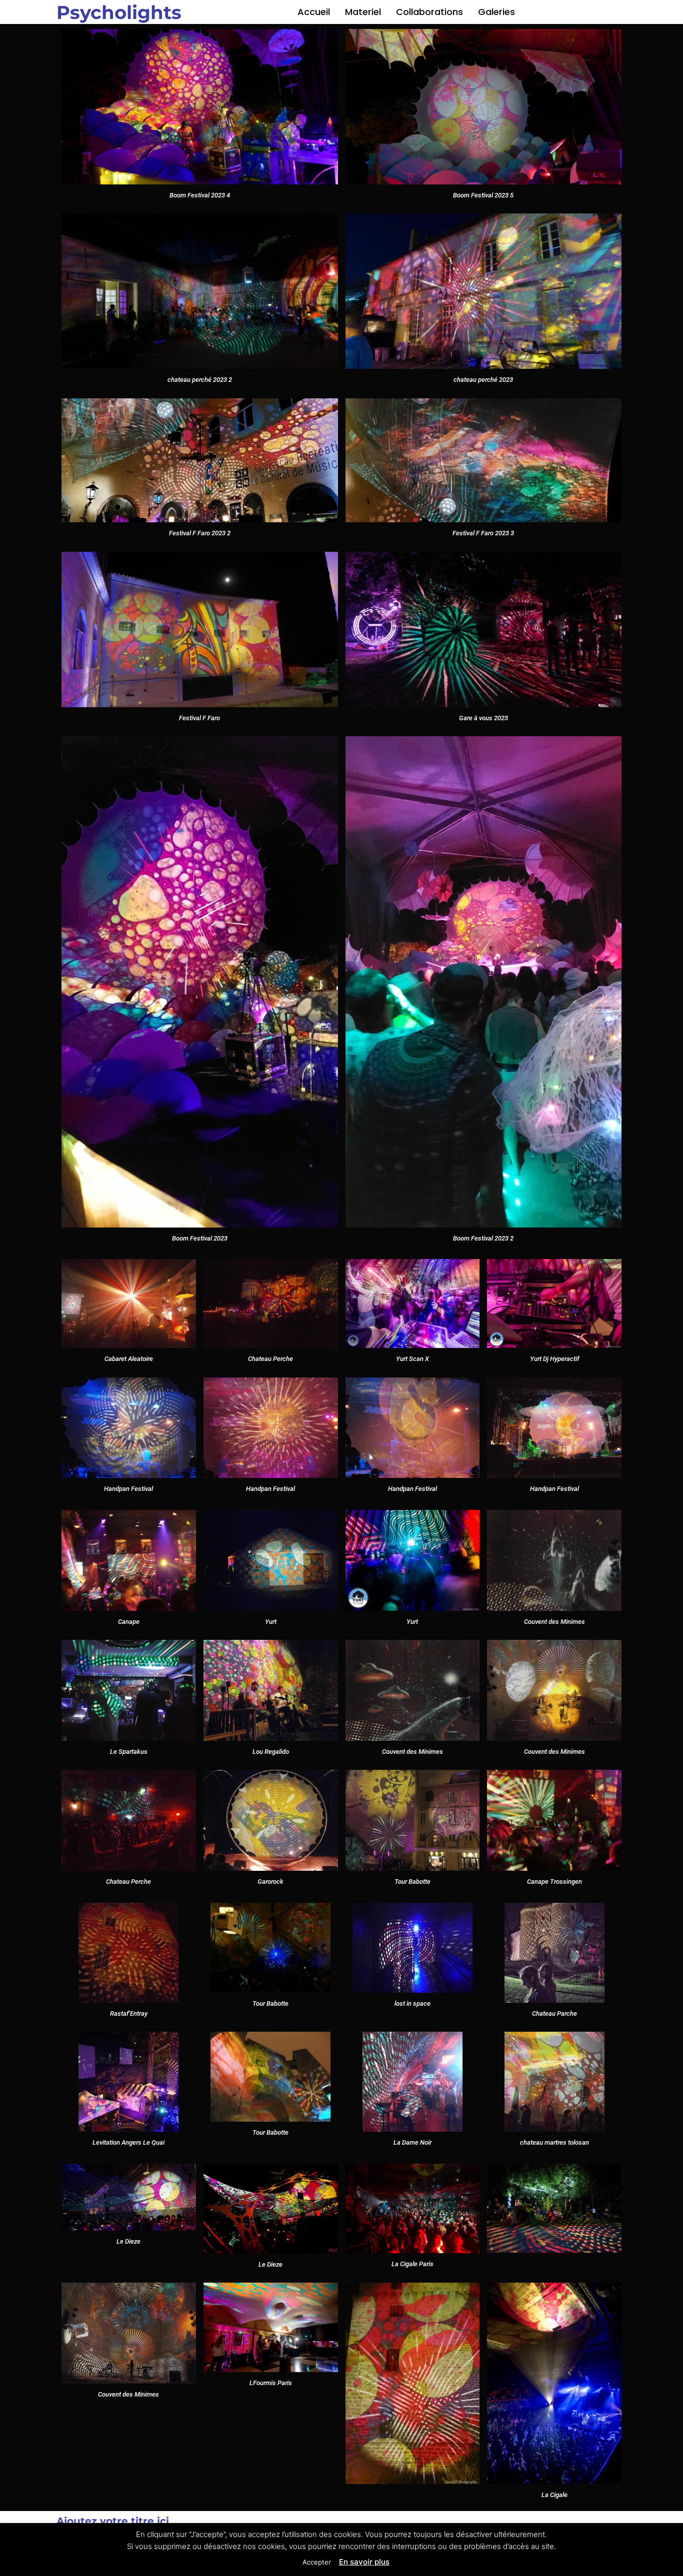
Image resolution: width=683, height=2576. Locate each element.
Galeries (496, 12)
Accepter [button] (317, 2562)
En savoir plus (364, 2562)
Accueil (314, 12)
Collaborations (429, 12)
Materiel (363, 12)
